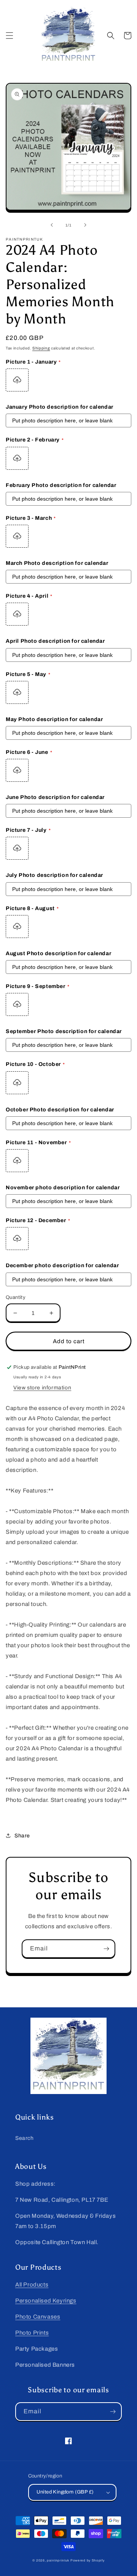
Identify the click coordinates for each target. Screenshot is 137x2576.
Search (25, 2138)
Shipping (41, 348)
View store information (42, 1388)
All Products (32, 2285)
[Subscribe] (106, 1949)
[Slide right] (85, 225)
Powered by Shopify (88, 2561)
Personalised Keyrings (46, 2301)
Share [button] (22, 1836)
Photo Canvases (38, 2317)
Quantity (16, 1297)
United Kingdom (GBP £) (65, 2492)
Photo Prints (32, 2333)
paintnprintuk (58, 2561)
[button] (10, 36)
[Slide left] (52, 225)
